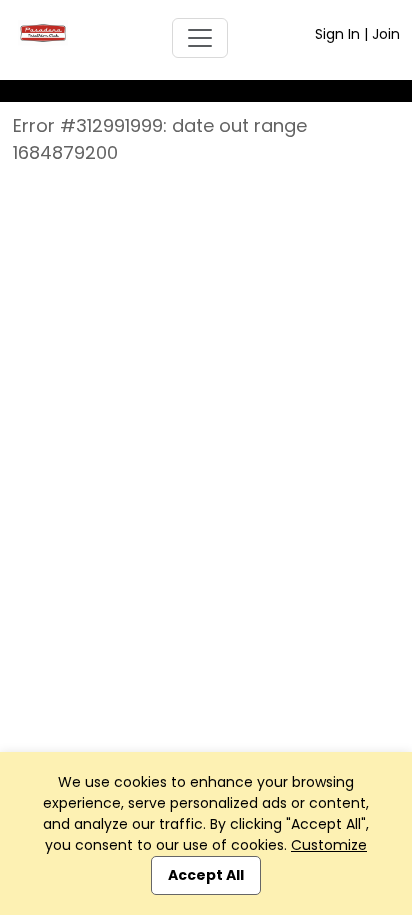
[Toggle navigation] (200, 38)
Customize (329, 845)
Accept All (206, 875)
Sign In (337, 34)
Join (386, 34)
